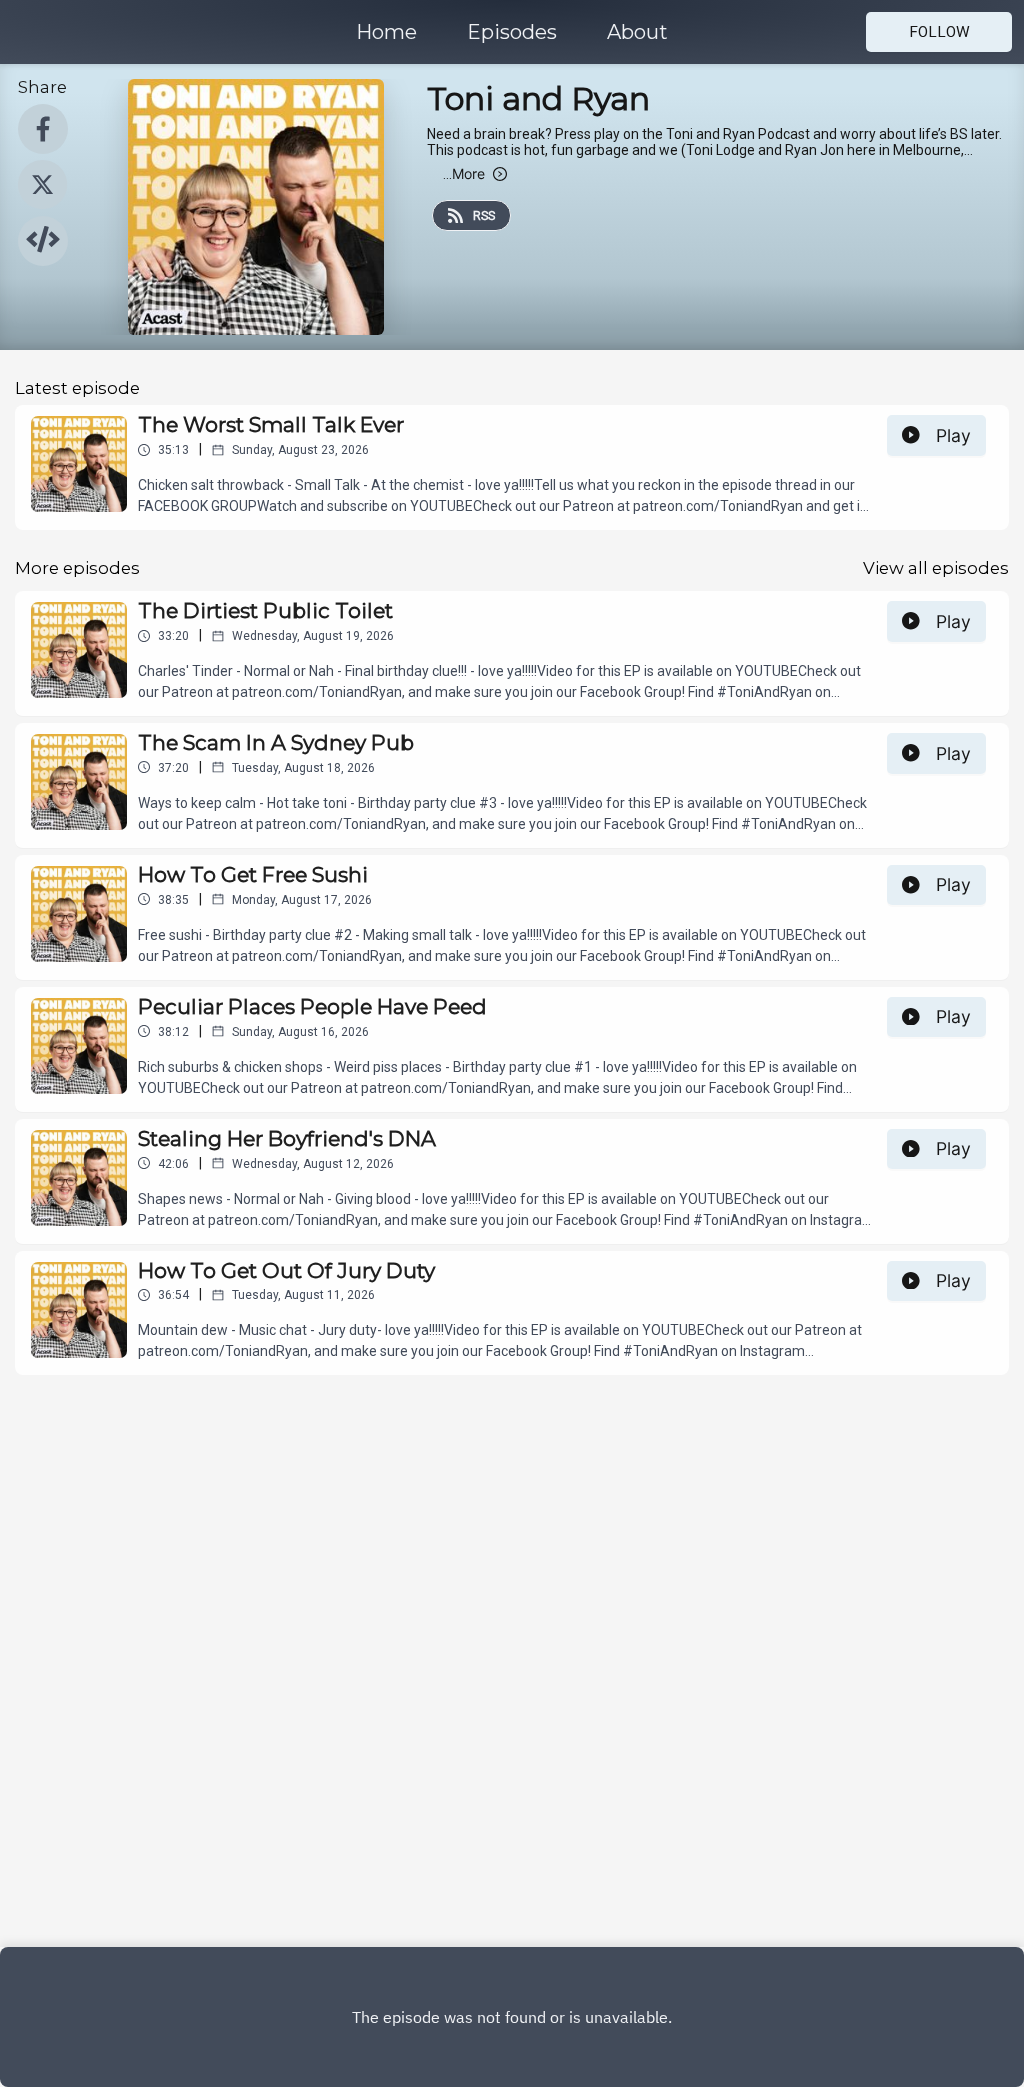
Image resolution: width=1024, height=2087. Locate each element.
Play (953, 435)
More (464, 173)
